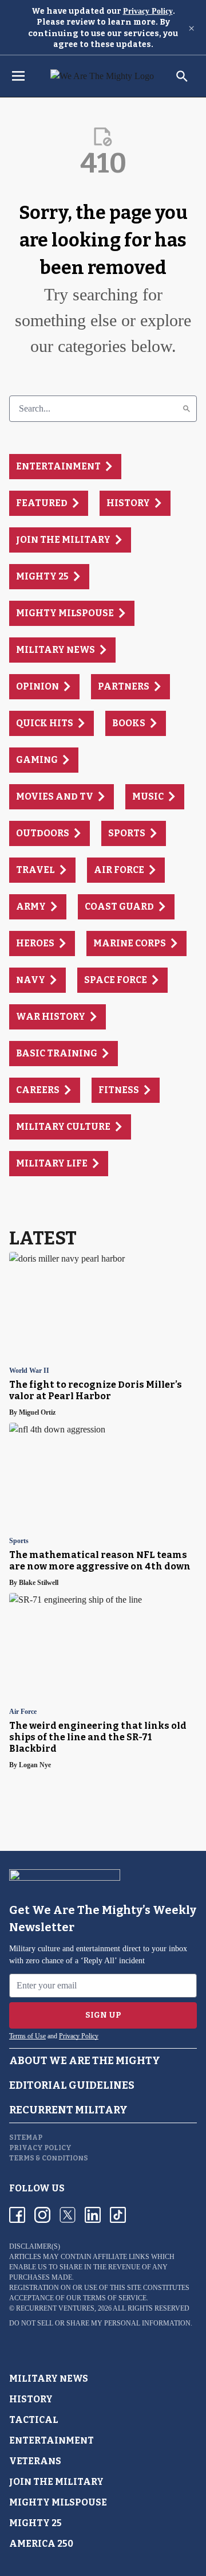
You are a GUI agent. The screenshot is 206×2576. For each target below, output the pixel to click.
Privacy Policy (148, 11)
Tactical (34, 2420)
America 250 (41, 2544)
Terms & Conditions (49, 2158)
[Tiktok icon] (118, 2215)
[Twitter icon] (68, 2215)
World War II (29, 1371)
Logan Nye (35, 1765)
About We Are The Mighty (85, 2061)
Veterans (35, 2461)
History (31, 2399)
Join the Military (56, 2482)
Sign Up (103, 2015)
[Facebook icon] (17, 2215)
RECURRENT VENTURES (55, 2308)
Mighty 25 (35, 2523)
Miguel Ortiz (37, 1412)
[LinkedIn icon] (93, 2215)
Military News (49, 2379)
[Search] (187, 409)
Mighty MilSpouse (58, 2502)
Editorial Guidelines (72, 2085)
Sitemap (26, 2137)
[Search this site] (182, 76)
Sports (19, 1541)
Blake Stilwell (39, 1583)
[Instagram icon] (42, 2215)
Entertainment (51, 2440)
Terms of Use (27, 2036)
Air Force (23, 1712)
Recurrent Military (68, 2110)
